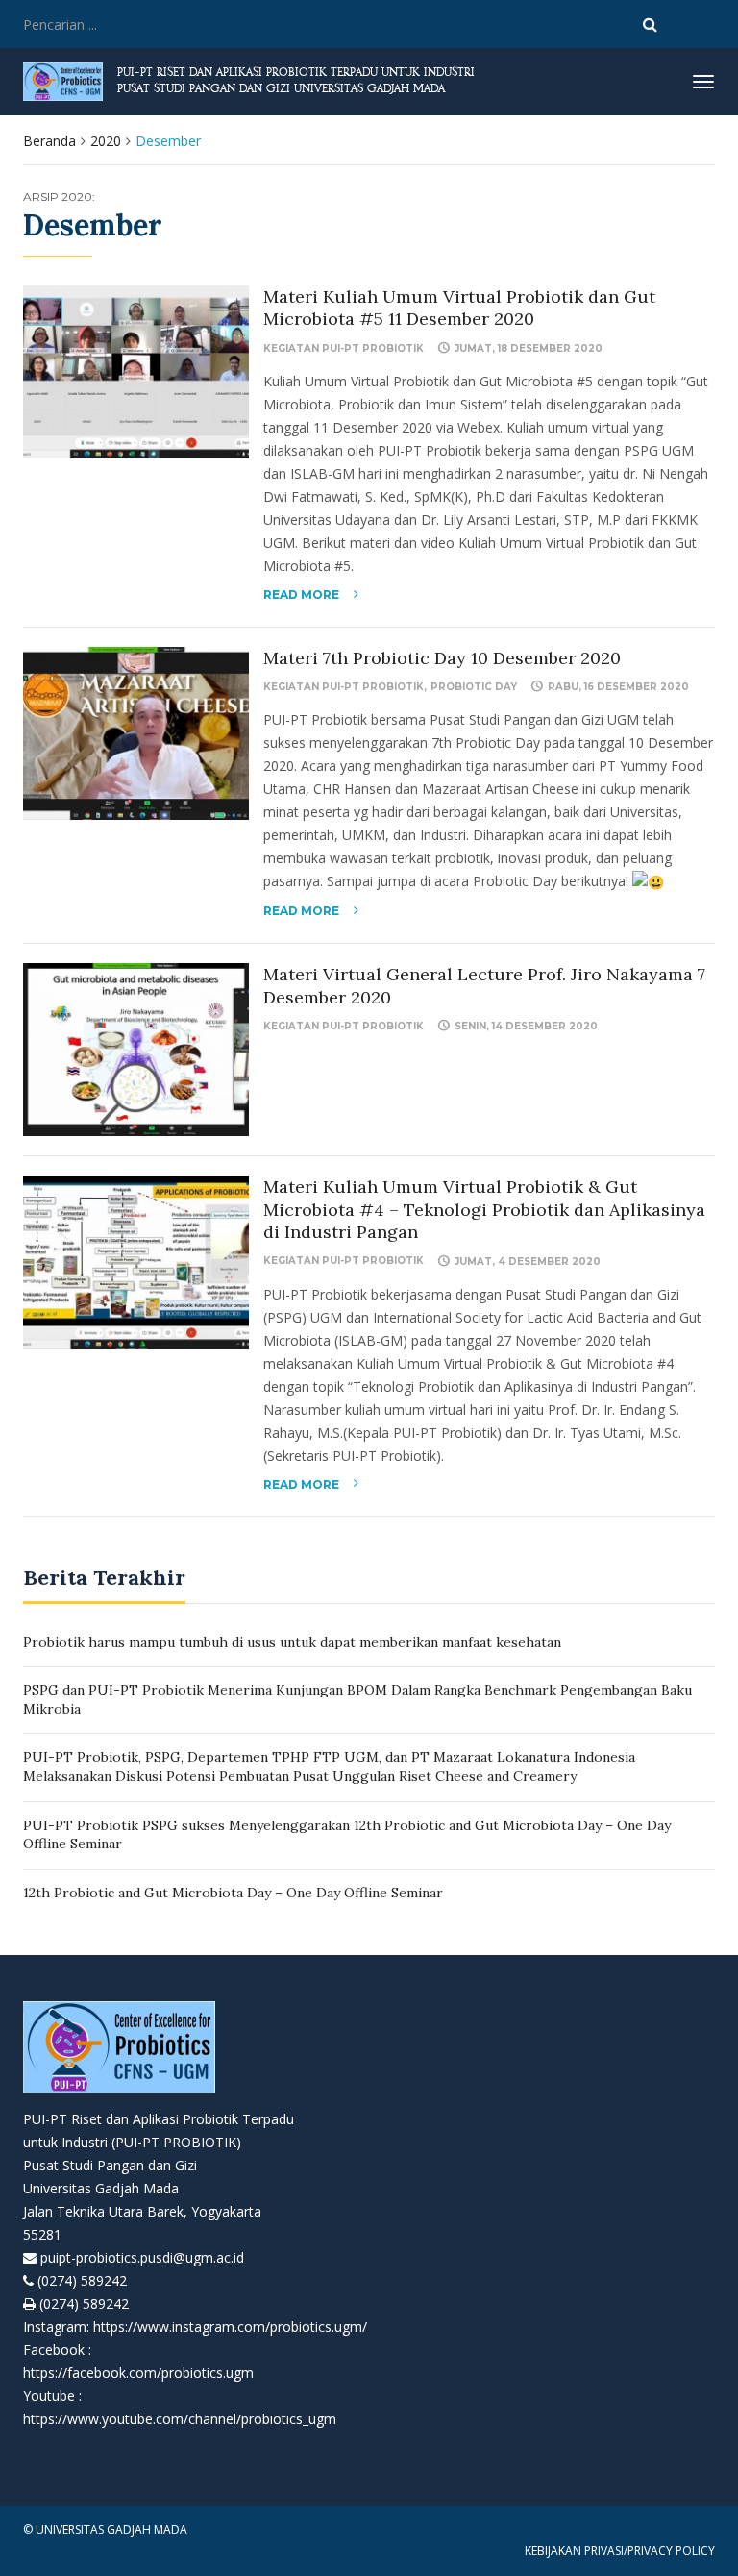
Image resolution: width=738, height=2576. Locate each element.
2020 (106, 141)
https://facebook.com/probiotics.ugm (138, 2373)
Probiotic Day (474, 687)
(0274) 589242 (82, 2280)
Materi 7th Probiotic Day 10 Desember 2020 (442, 658)
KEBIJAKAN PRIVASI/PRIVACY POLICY (620, 2551)
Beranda (49, 141)
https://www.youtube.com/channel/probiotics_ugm (180, 2419)
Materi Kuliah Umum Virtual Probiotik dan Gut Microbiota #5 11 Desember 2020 (459, 308)
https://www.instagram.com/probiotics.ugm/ (230, 2327)
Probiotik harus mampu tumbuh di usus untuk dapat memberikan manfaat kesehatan (292, 1642)
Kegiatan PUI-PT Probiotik (344, 348)
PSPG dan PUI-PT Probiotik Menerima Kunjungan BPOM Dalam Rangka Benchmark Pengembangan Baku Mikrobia (357, 1699)
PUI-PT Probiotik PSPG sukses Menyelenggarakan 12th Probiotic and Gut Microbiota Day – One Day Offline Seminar (347, 1835)
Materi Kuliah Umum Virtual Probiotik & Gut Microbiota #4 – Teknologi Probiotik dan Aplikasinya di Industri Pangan (484, 1209)
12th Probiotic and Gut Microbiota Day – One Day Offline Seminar (233, 1893)
